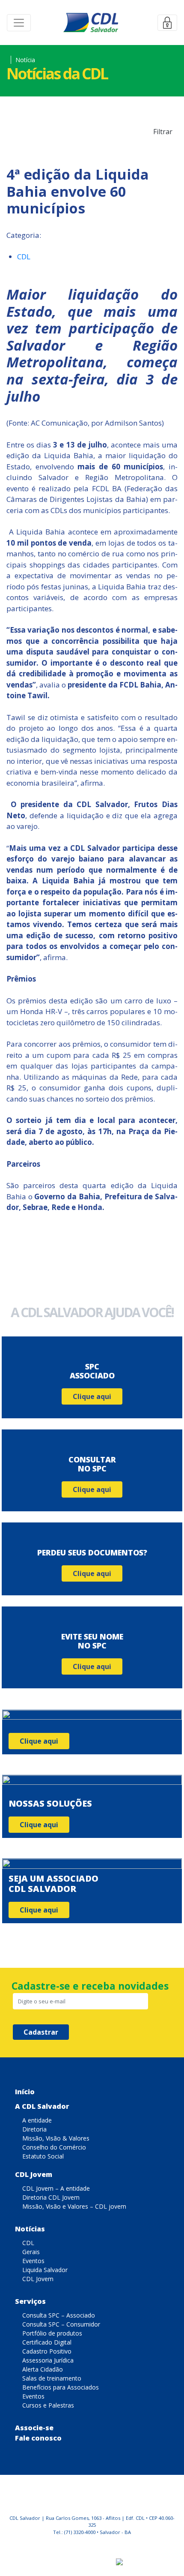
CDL (24, 257)
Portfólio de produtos (52, 2333)
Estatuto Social (43, 2156)
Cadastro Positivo (47, 2351)
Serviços (30, 2301)
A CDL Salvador (42, 2106)
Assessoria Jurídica (48, 2360)
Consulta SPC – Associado (59, 2315)
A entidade (37, 2120)
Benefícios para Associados (61, 2387)
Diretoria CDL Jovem (51, 2197)
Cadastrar (41, 2032)
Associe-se (34, 2428)
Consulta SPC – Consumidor (61, 2324)
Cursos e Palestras (48, 2405)
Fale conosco (38, 2438)
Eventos (33, 2261)
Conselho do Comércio (54, 2147)
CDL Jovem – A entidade (56, 2188)
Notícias (30, 2229)
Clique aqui (92, 1396)
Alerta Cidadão (43, 2369)
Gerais (31, 2252)
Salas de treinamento (52, 2378)
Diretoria (34, 2129)
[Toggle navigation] (19, 23)
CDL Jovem (34, 2174)
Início (25, 2092)
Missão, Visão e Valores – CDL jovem (74, 2206)
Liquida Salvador (45, 2270)
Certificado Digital (47, 2342)
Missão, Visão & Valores (56, 2138)
